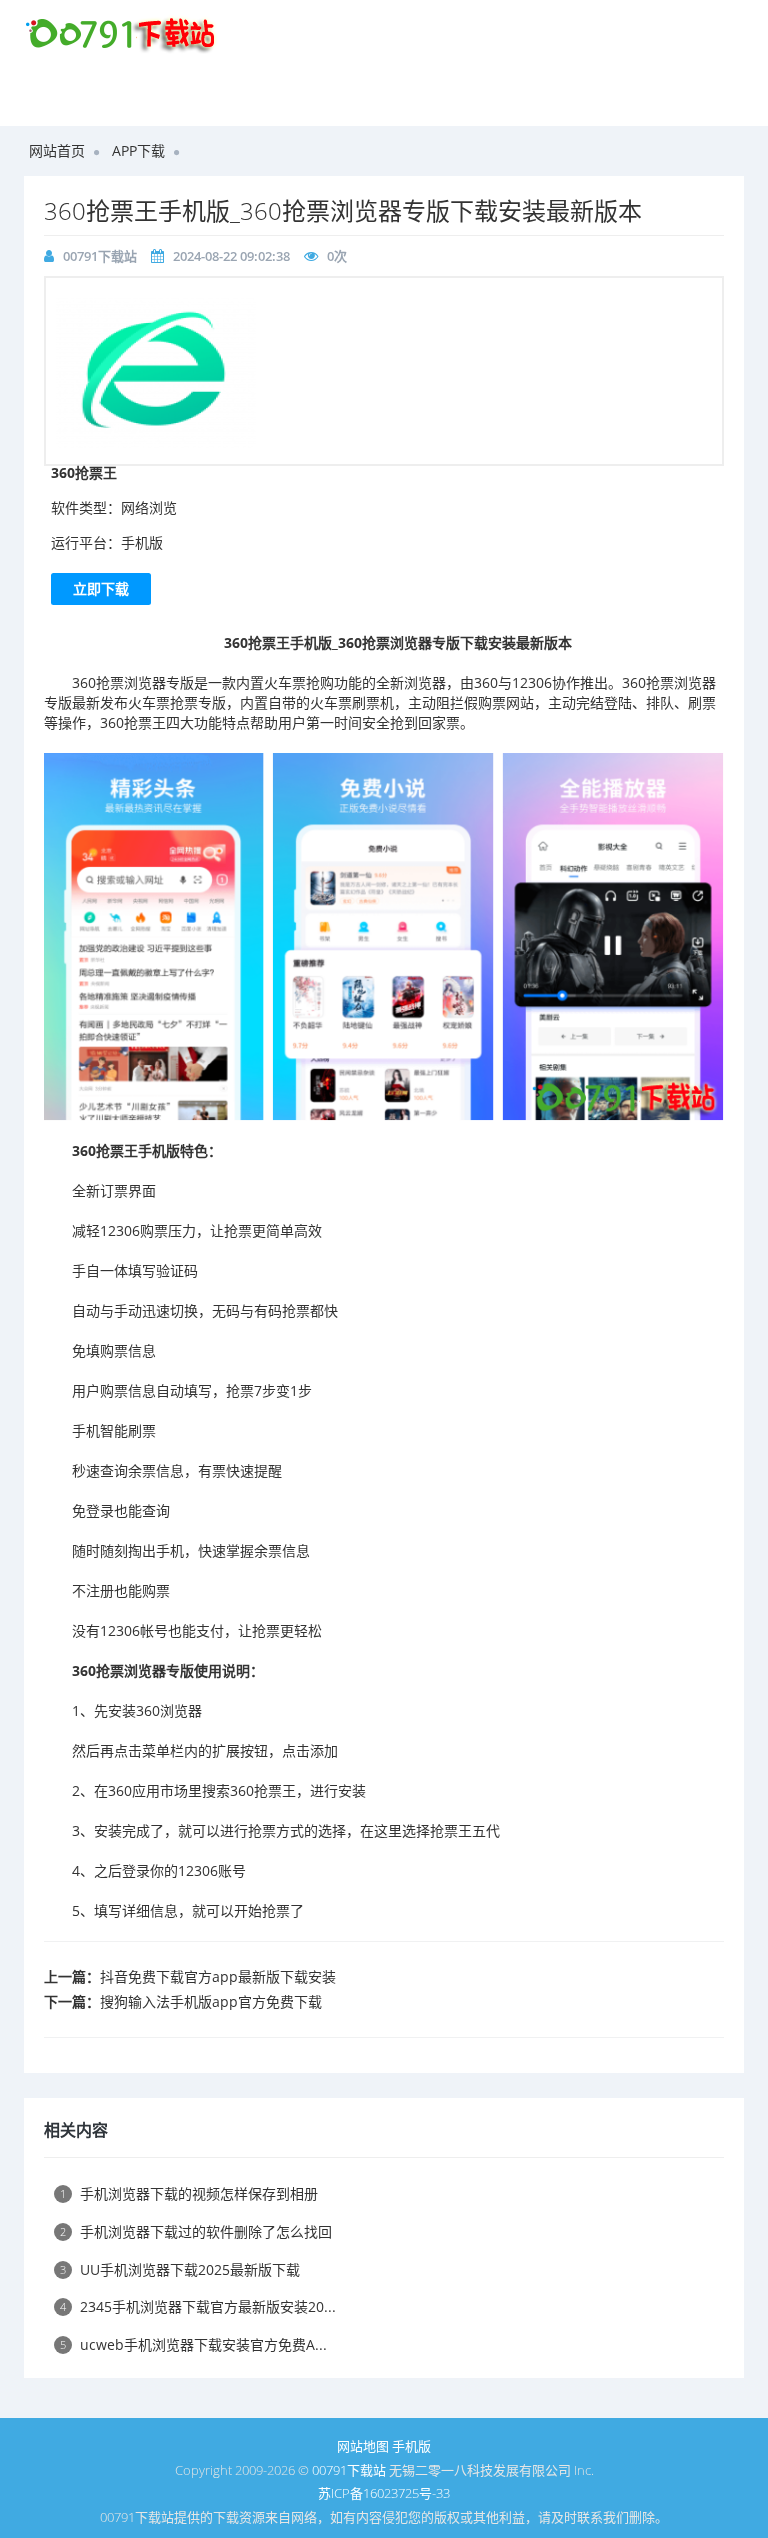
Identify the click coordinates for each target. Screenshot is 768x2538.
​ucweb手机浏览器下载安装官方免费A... (193, 2344)
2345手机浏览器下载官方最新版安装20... (198, 2306)
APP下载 (138, 150)
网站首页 (57, 150)
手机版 (411, 2446)
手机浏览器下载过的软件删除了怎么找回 (196, 2231)
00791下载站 (100, 256)
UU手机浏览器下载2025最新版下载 (180, 2269)
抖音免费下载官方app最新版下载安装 (218, 1976)
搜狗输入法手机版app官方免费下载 (211, 2001)
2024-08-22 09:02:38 (231, 256)
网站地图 (363, 2446)
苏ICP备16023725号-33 (384, 2493)
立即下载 (101, 588)
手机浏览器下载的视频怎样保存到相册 (189, 2193)
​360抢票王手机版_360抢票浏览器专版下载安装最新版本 (343, 210)
